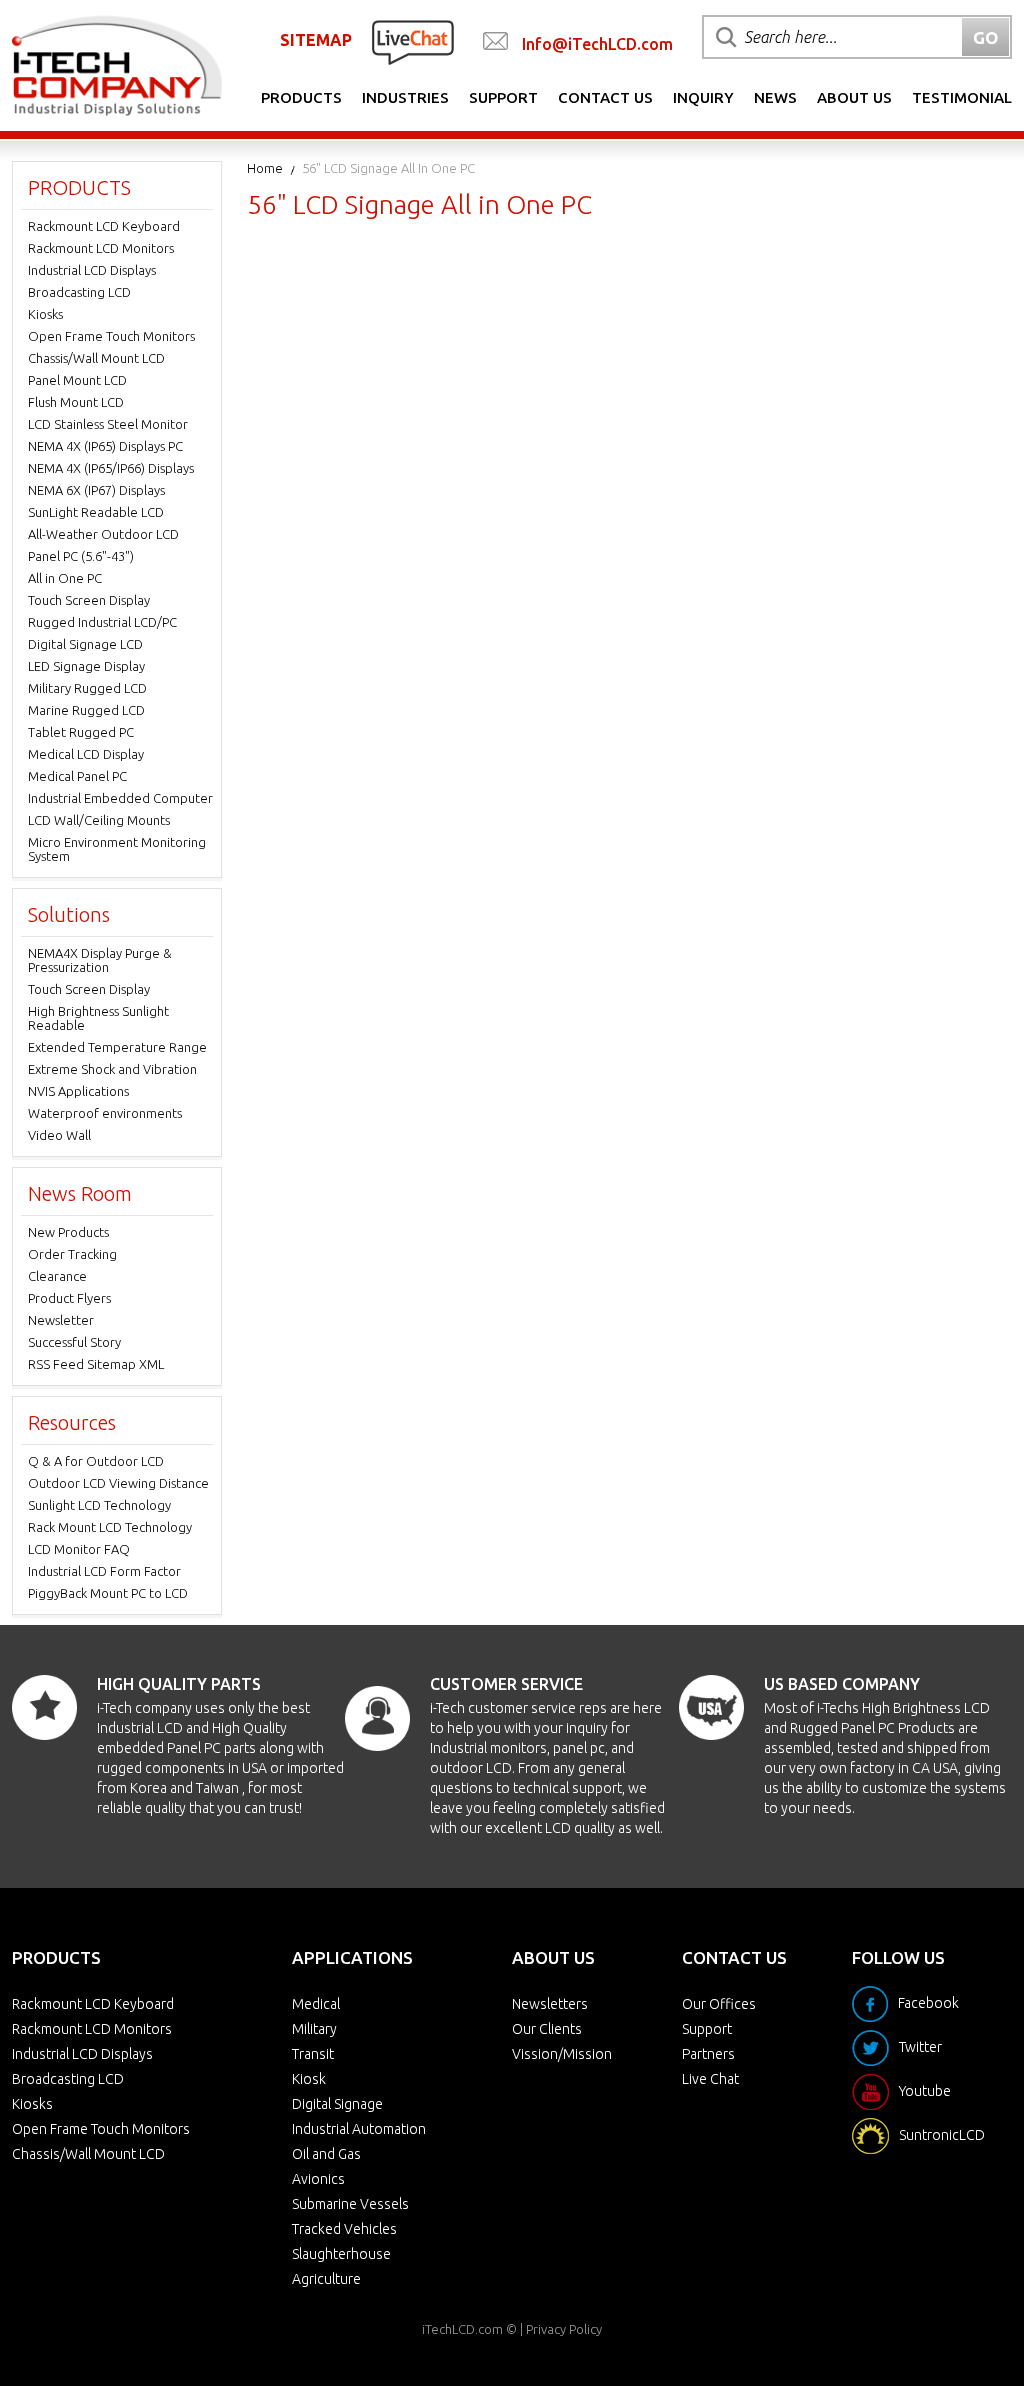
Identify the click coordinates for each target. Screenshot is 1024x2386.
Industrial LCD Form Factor (104, 1571)
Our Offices (719, 2004)
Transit (313, 2054)
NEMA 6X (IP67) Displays (96, 490)
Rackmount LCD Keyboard (104, 226)
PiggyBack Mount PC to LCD (108, 1593)
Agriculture (326, 2279)
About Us (854, 97)
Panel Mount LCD (77, 380)
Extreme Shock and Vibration (112, 1069)
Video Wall (59, 1135)
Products (301, 97)
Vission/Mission (562, 2054)
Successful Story (74, 1342)
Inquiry (703, 97)
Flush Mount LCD (76, 402)
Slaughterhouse (341, 2254)
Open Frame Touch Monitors (111, 336)
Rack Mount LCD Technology (110, 1527)
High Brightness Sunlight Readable (98, 1018)
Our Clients (547, 2029)
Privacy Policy (564, 2329)
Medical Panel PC (77, 776)
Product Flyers (69, 1298)
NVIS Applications (78, 1091)
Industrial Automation (359, 2129)
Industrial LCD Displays (92, 270)
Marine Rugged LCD (86, 710)
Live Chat (710, 2079)
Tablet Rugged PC (81, 732)
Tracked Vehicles (344, 2229)
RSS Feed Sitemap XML (96, 1364)
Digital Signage (337, 2104)
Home (265, 168)
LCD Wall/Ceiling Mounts (99, 820)
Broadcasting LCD (79, 292)
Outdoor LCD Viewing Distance (118, 1483)
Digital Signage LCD (85, 644)
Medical (316, 2004)
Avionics (318, 2179)
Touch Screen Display (89, 600)
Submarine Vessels (350, 2204)
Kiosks (45, 314)
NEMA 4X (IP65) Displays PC (105, 446)
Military (314, 2029)
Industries (405, 97)
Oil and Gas (326, 2154)
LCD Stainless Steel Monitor (108, 424)
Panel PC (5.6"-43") (81, 556)
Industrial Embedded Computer (120, 798)
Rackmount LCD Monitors (101, 248)
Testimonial (962, 97)
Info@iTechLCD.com (597, 44)
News (775, 97)
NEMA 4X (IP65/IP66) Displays (111, 468)
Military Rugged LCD (87, 688)
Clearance (57, 1276)
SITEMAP (316, 40)
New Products (68, 1232)
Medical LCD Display (86, 754)
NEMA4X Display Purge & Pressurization (100, 960)
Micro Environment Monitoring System (117, 849)
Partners (708, 2054)
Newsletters (550, 2004)
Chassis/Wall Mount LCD (96, 358)
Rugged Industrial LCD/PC (102, 622)
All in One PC (65, 578)
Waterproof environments (105, 1113)
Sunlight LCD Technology (99, 1505)
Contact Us (605, 97)
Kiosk (309, 2079)
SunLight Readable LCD (96, 512)
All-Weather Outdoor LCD (103, 534)
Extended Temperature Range (117, 1047)
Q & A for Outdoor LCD (96, 1461)
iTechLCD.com (462, 2329)
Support (503, 97)
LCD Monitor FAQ (79, 1549)
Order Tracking (72, 1254)
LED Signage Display (86, 666)
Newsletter (61, 1320)
